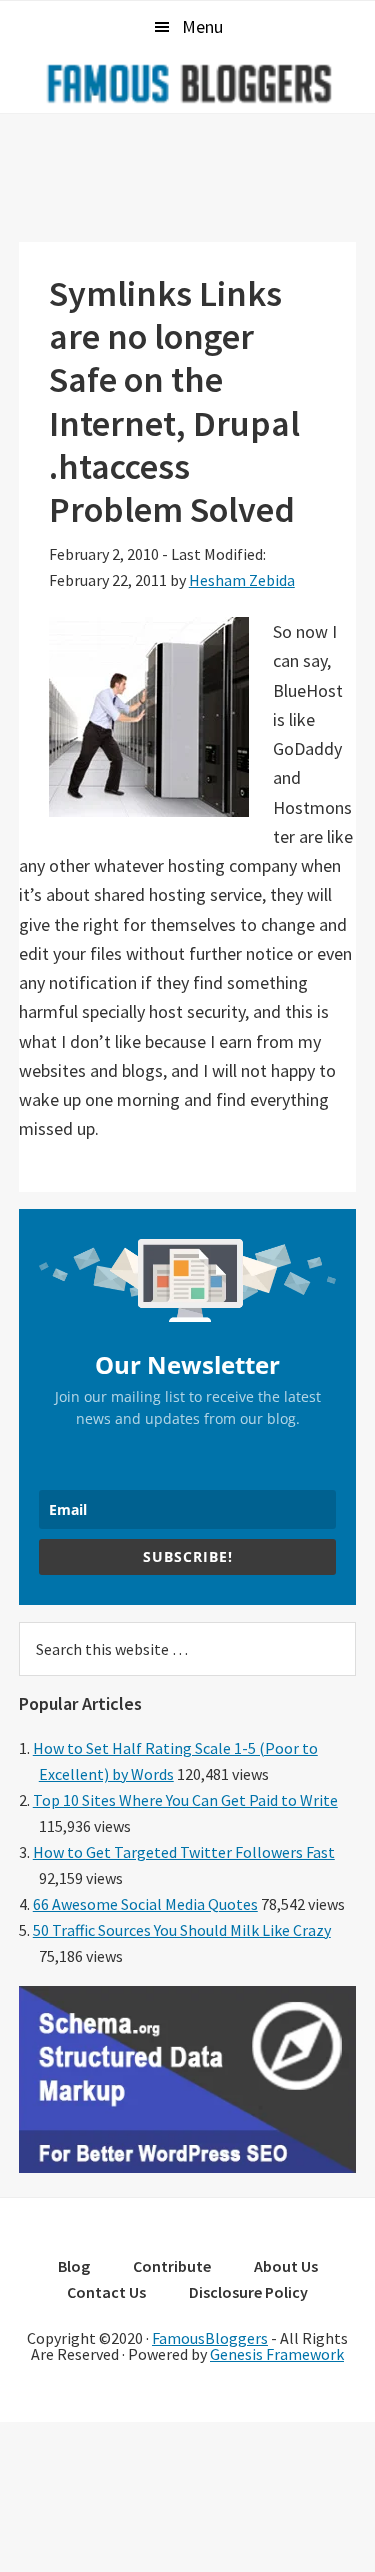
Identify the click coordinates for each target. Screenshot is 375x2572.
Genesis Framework (277, 2354)
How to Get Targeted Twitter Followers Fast (184, 1852)
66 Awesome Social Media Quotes (145, 1904)
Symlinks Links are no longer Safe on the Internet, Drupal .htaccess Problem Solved (174, 401)
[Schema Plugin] (188, 2167)
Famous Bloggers (188, 83)
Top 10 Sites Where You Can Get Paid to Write (185, 1800)
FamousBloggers (210, 2338)
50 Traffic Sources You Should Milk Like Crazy (182, 1930)
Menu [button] (202, 26)
